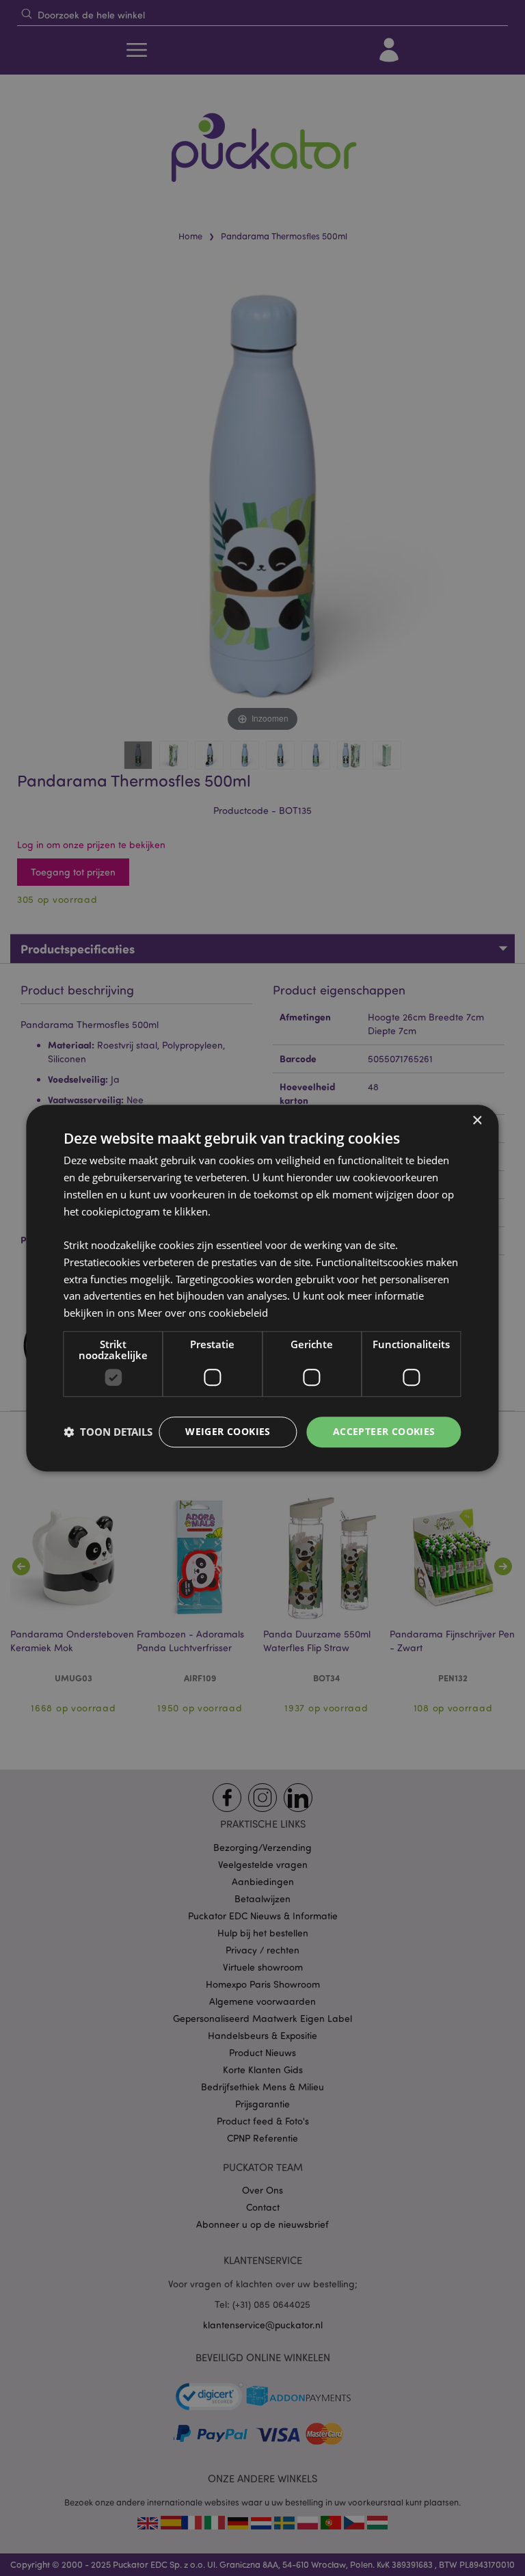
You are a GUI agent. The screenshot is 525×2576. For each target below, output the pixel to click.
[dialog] (262, 1288)
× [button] (477, 1121)
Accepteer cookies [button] (384, 1431)
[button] (108, 1432)
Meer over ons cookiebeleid (203, 1313)
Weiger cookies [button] (228, 1431)
